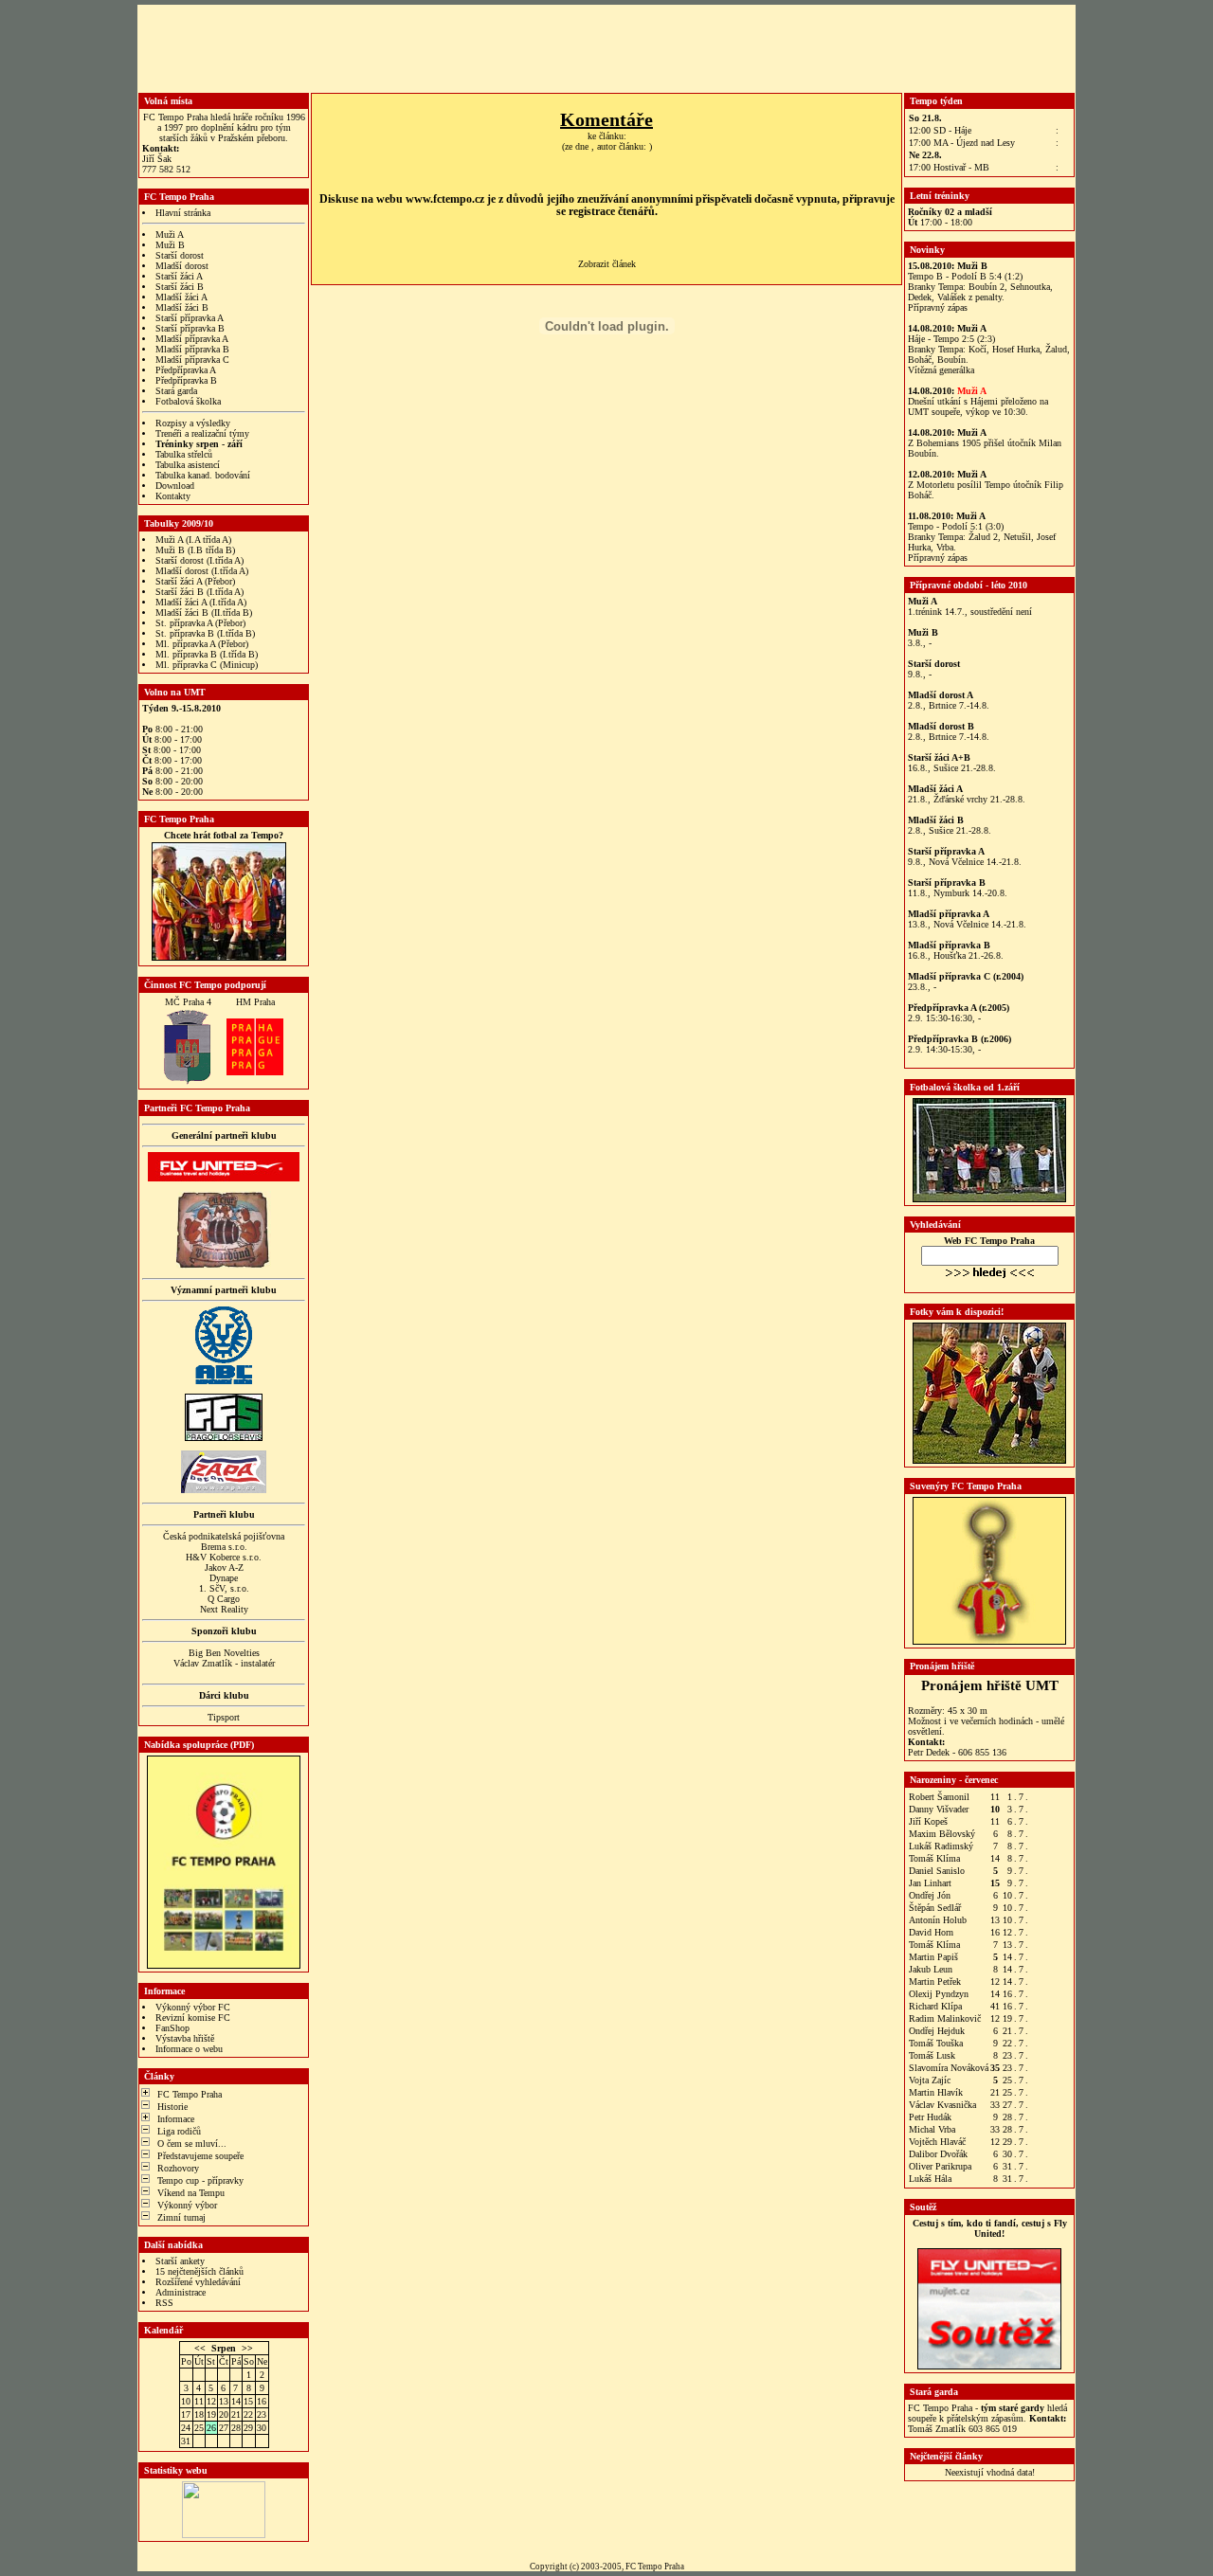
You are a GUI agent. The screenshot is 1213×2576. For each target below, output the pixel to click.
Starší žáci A (179, 276)
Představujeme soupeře (200, 2156)
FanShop (172, 2028)
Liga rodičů (179, 2131)
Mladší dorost (182, 266)
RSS (164, 2303)
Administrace (181, 2292)
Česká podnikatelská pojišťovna (224, 1536)
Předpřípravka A (186, 370)
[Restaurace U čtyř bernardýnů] (224, 1265)
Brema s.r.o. (224, 1547)
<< (200, 2348)
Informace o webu (189, 2049)
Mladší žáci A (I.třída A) (201, 602)
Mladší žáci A (181, 297)
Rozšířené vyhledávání (198, 2282)
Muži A (170, 234)
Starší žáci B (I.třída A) (199, 592)
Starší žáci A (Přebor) (195, 581)
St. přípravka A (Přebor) (200, 623)
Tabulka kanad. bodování (203, 475)
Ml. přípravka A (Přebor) (202, 644)
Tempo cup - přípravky (200, 2180)
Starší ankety (180, 2261)
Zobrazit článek (607, 264)
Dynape (224, 1578)
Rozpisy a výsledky (193, 423)
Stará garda (176, 391)
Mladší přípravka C (192, 360)
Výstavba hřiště (185, 2038)
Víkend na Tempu (191, 2193)
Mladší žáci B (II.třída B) (204, 612)
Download (175, 486)
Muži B (170, 245)
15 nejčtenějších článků (199, 2271)
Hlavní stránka (183, 213)
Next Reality (224, 1609)
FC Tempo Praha (190, 2094)
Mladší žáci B (182, 307)
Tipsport (224, 1717)
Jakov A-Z (224, 1567)
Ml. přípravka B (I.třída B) (207, 654)
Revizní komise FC (193, 2018)
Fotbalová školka (188, 401)
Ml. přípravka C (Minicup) (207, 665)
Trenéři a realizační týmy (202, 433)
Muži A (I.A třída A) (193, 540)
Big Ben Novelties (224, 1653)
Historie (172, 2107)
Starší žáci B (180, 287)
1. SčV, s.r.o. (224, 1588)
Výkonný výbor (187, 2205)
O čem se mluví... (192, 2144)
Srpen (224, 2348)
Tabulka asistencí (188, 465)
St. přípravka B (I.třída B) (205, 633)
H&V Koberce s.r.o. (224, 1557)
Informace (176, 2119)
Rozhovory (178, 2168)
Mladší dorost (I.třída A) (202, 571)
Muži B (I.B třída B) (195, 550)
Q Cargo (224, 1599)
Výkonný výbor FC (193, 2007)
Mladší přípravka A (192, 339)
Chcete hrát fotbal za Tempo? (224, 835)
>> (247, 2348)
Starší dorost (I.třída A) (199, 560)
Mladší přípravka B (192, 349)
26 (211, 2428)
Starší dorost (180, 255)
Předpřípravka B (186, 380)
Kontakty (173, 496)
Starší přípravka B (190, 328)
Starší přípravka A (190, 318)
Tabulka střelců (184, 454)
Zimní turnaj (181, 2217)
